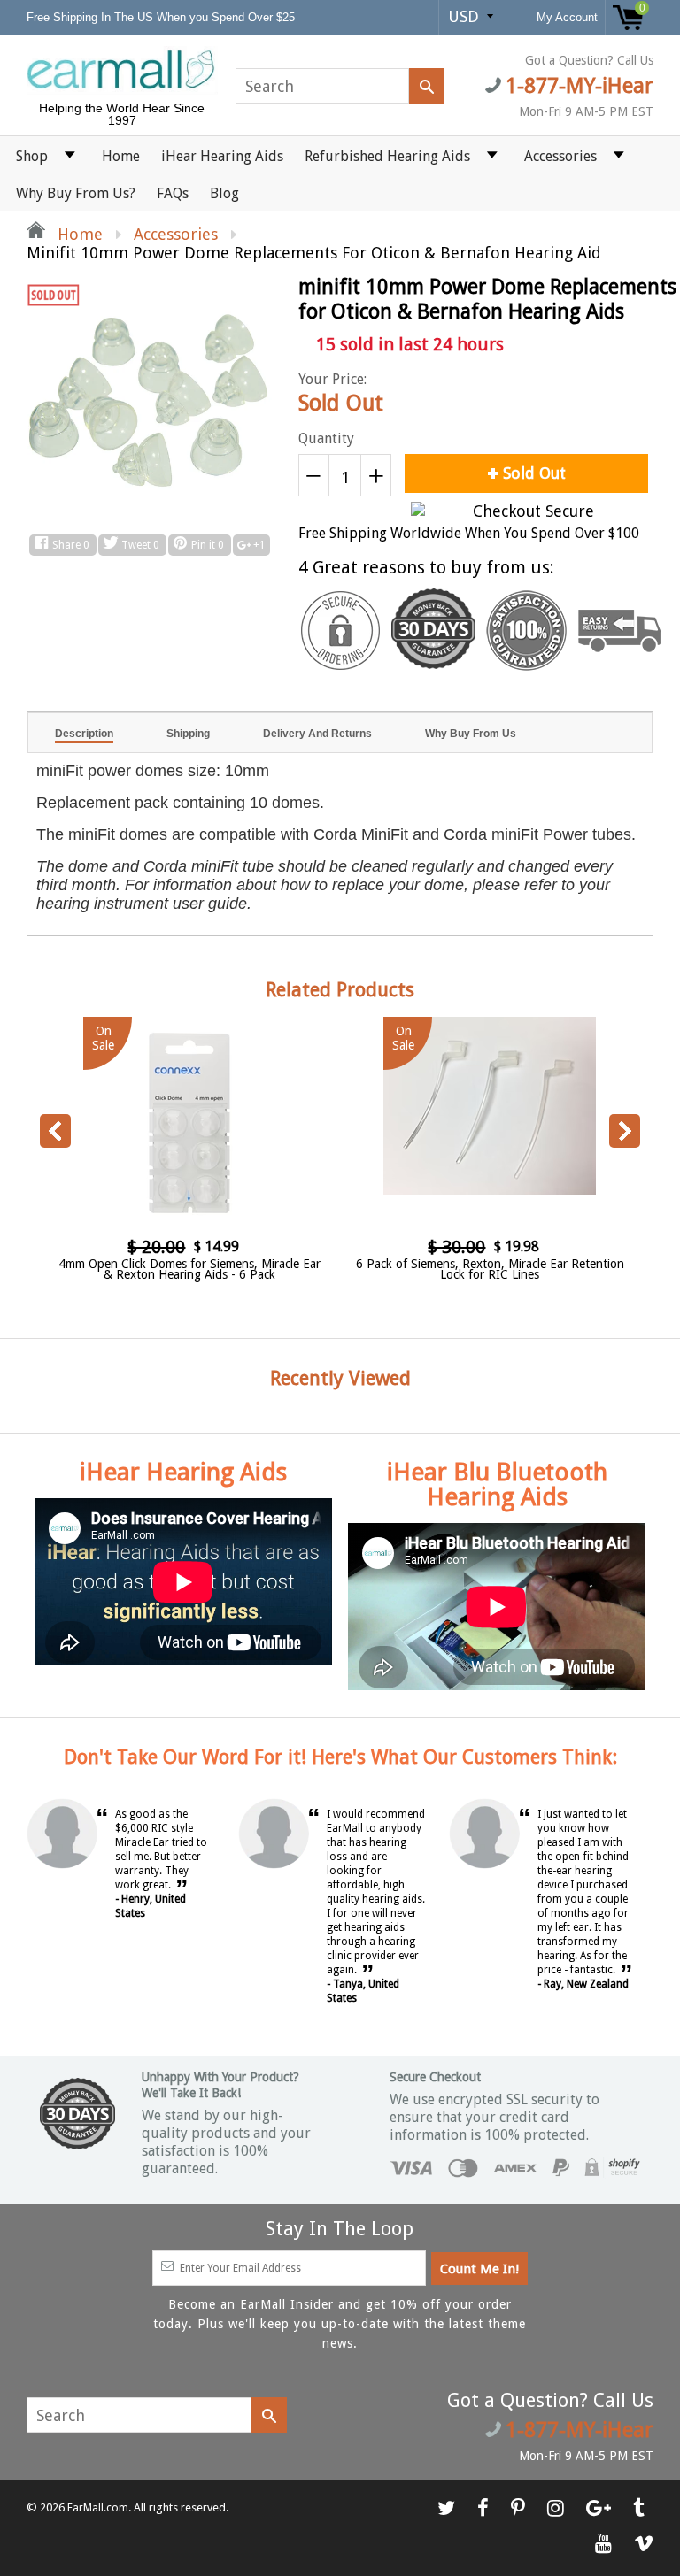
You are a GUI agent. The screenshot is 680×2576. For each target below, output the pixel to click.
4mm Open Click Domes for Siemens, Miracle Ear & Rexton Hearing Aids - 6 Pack (189, 1269)
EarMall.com (98, 2508)
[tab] (84, 733)
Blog (224, 193)
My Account (567, 17)
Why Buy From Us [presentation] (471, 734)
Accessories (560, 156)
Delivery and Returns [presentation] (317, 734)
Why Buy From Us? (76, 193)
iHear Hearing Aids (222, 156)
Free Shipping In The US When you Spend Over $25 (162, 17)
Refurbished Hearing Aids (387, 156)
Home (121, 156)
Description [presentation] (84, 734)
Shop (32, 156)
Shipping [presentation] (188, 734)
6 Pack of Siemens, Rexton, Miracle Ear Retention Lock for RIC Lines (490, 1269)
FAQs (173, 193)
